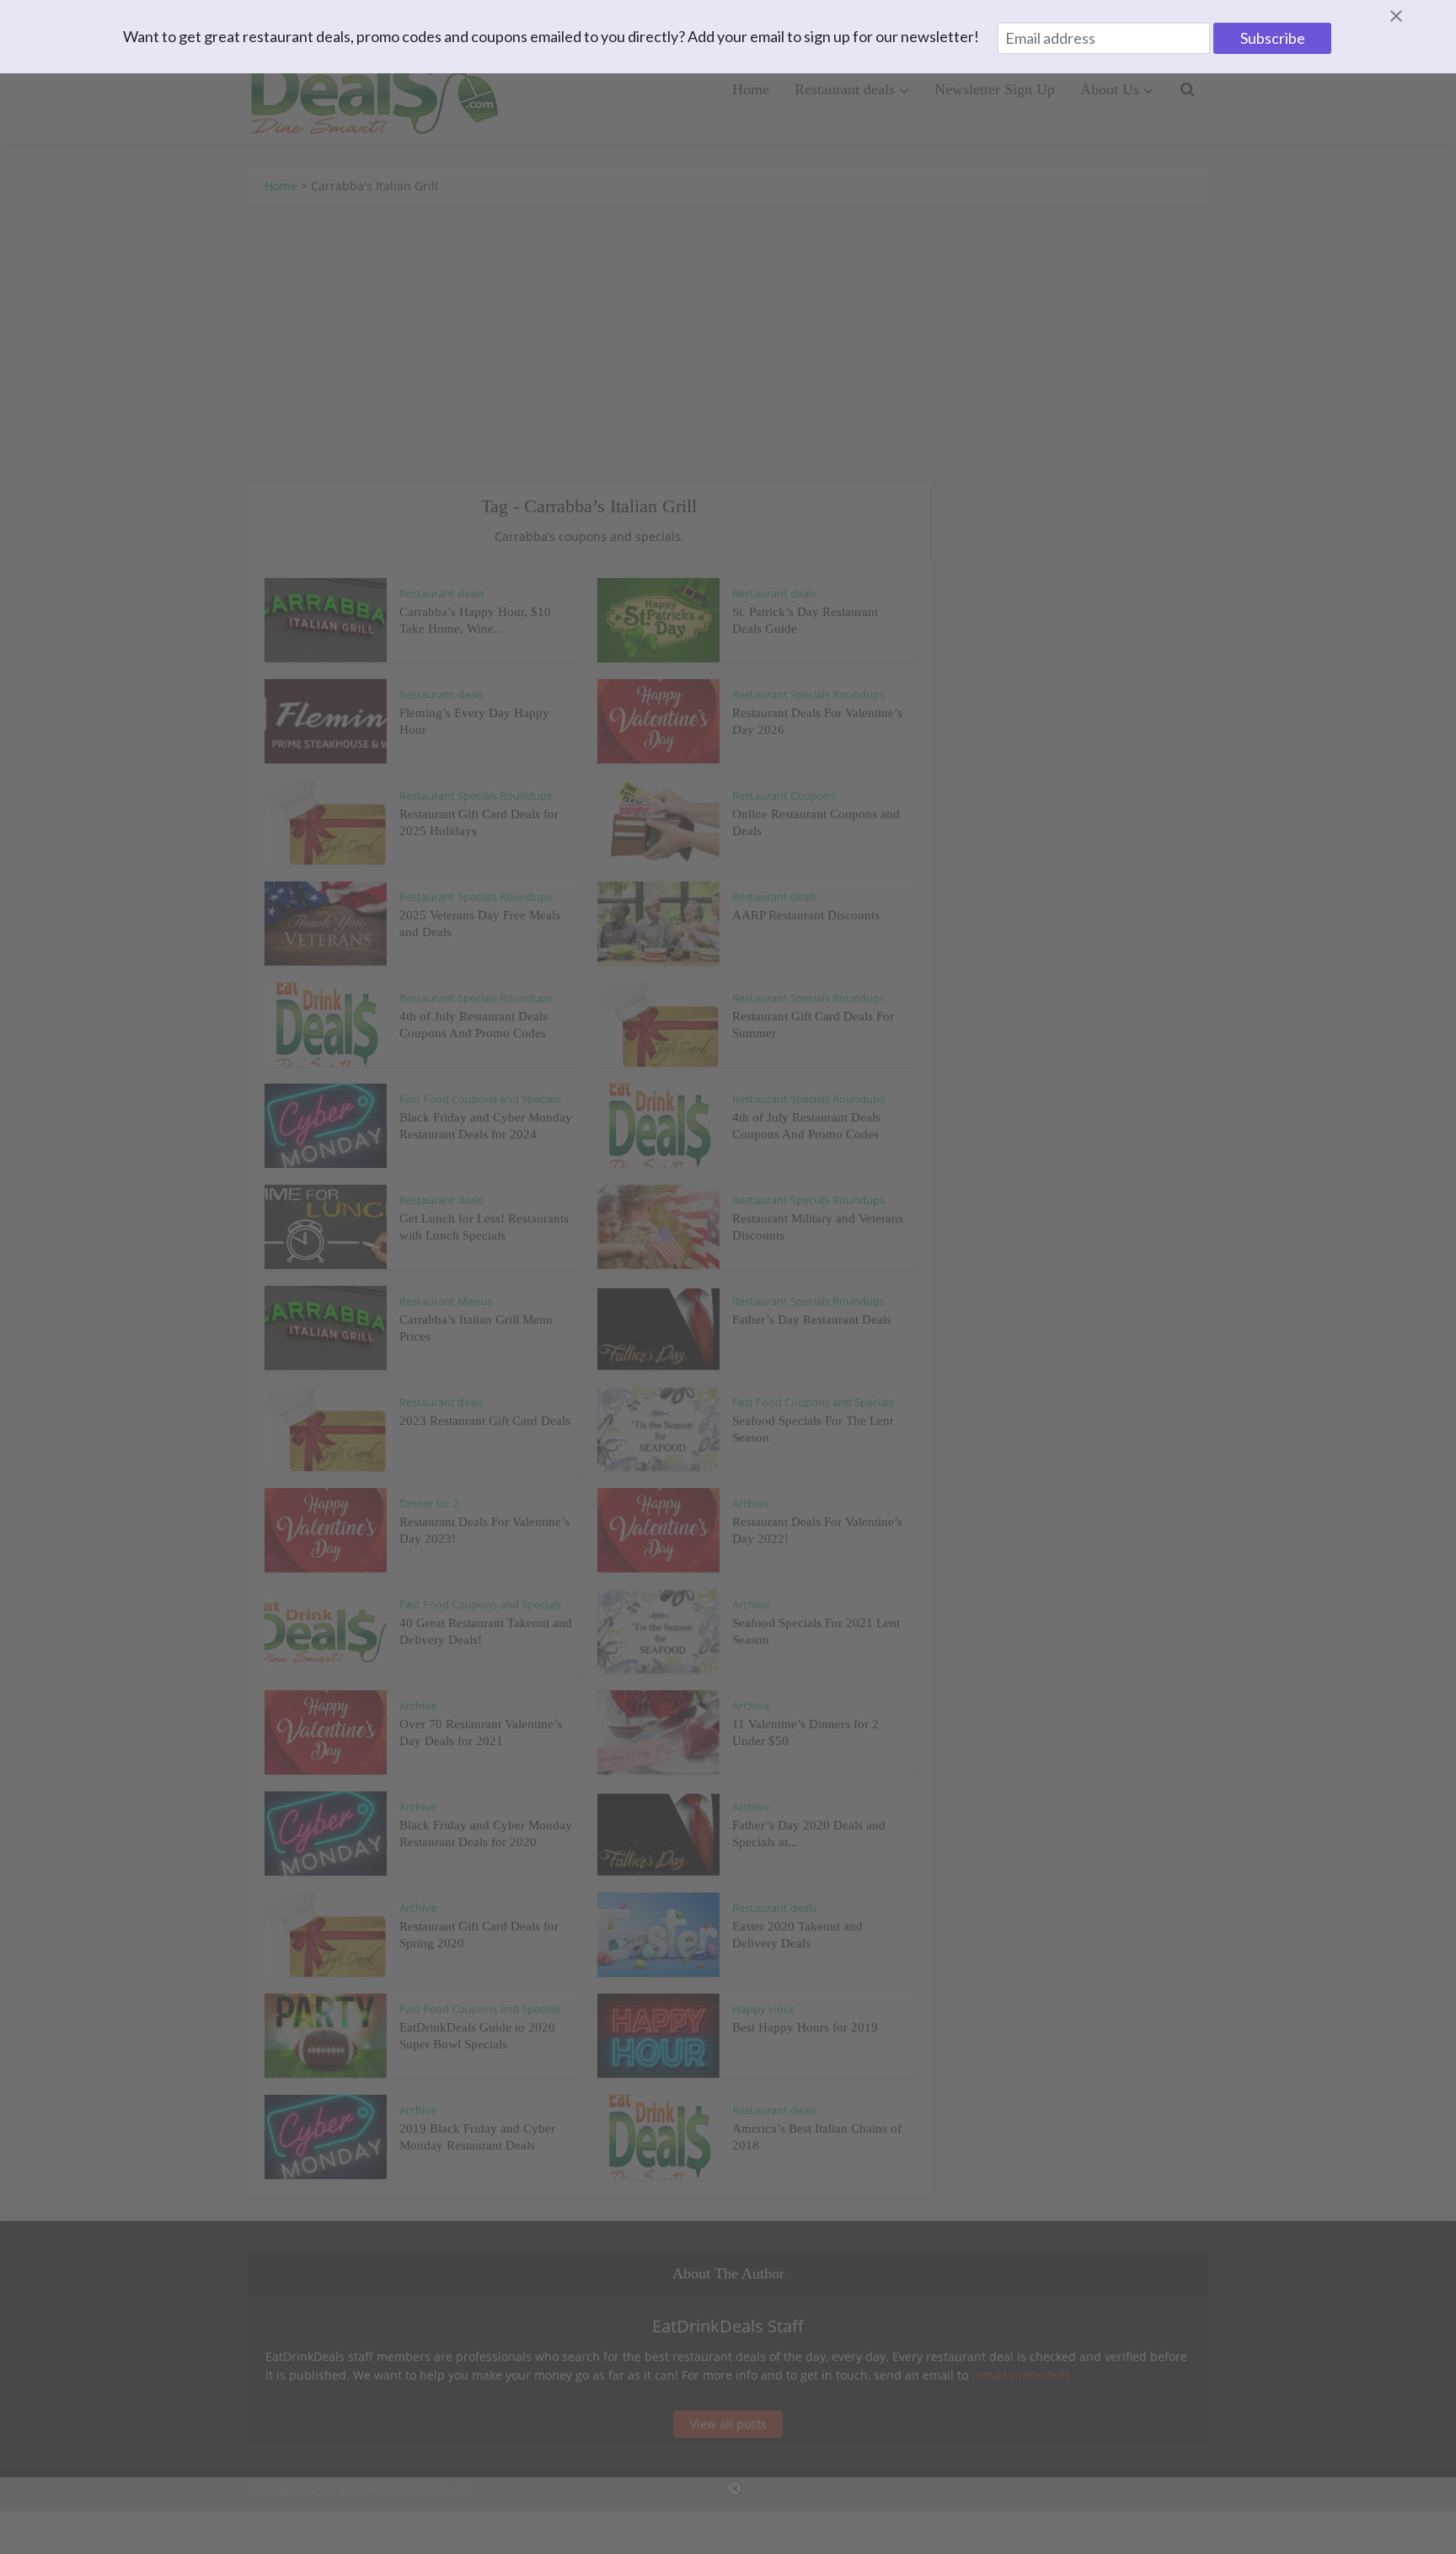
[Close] (1416, 16)
